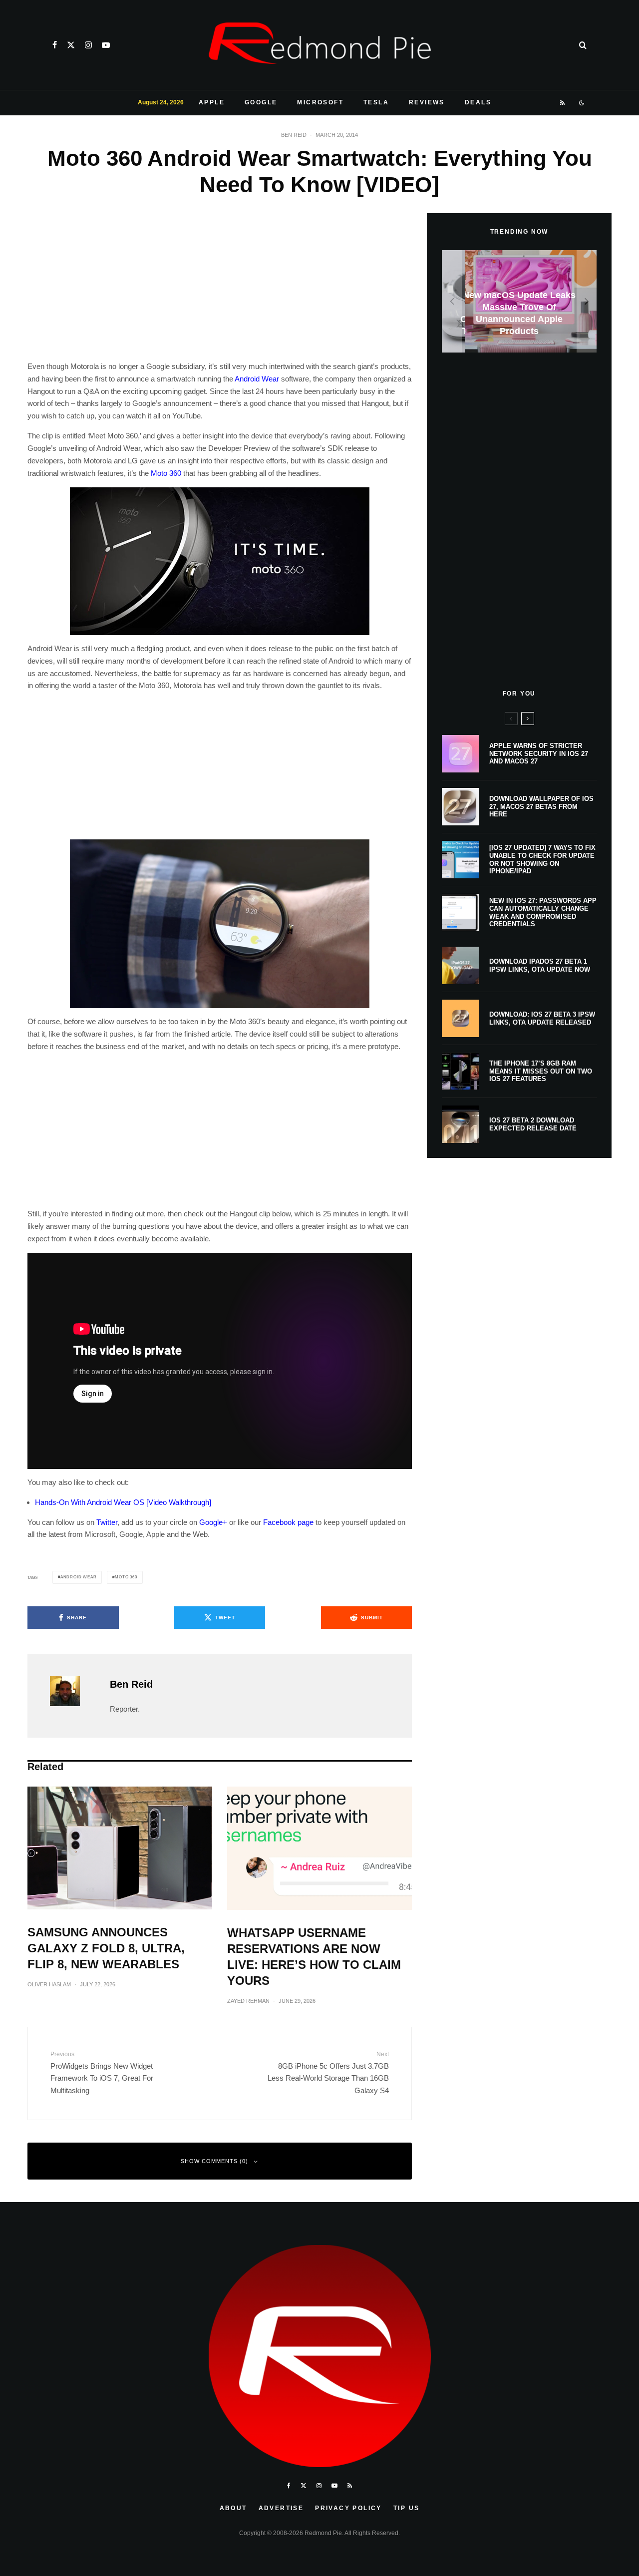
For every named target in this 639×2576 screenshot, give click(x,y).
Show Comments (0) (214, 2161)
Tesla (376, 102)
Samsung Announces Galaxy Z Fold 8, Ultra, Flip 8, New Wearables (106, 1948)
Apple (212, 102)
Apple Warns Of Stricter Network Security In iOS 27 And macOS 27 (539, 753)
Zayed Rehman (248, 2001)
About (233, 2508)
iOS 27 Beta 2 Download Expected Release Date (533, 1124)
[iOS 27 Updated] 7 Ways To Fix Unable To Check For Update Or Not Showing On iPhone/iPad (542, 859)
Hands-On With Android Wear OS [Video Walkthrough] (123, 1502)
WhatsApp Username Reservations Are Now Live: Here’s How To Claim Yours (314, 1957)
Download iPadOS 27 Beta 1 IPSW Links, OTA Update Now (540, 965)
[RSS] (563, 103)
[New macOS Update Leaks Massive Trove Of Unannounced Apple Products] (519, 301)
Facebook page (288, 1522)
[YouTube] (106, 45)
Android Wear (257, 379)
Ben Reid (294, 135)
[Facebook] (55, 45)
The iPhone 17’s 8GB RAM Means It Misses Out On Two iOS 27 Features (541, 1071)
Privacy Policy (348, 2508)
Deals (478, 102)
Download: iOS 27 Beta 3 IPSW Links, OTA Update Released (542, 1018)
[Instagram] (88, 45)
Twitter (107, 1522)
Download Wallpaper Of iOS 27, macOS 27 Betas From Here (541, 806)
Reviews (427, 102)
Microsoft (320, 102)
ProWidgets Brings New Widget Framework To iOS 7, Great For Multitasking (102, 2073)
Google (261, 102)
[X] (71, 45)
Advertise (281, 2508)
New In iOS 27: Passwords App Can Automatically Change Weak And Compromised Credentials (543, 912)
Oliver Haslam (49, 1984)
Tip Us (406, 2508)
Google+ (213, 1522)
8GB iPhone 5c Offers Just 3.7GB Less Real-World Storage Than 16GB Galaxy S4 (328, 2073)
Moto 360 (166, 473)
